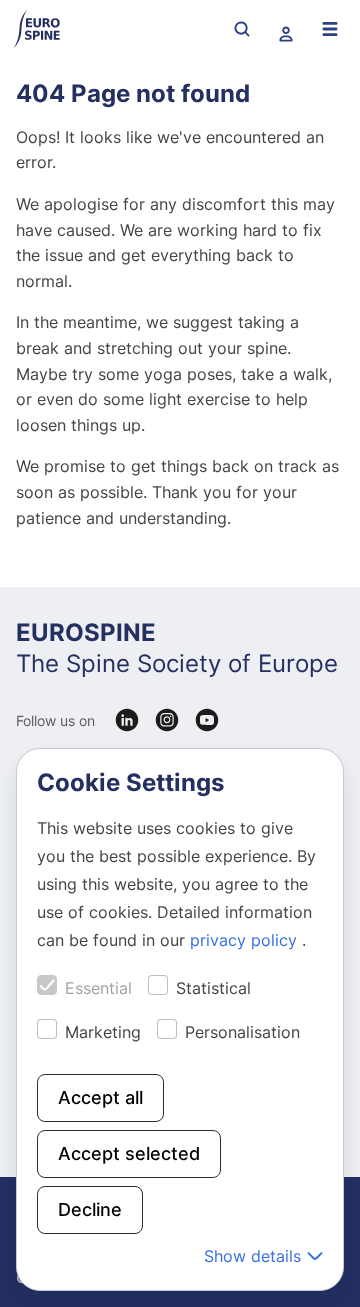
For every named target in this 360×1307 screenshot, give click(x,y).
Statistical (213, 988)
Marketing (103, 1032)
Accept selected (129, 1153)
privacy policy (246, 940)
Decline (90, 1209)
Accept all (100, 1097)
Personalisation (242, 1032)
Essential (98, 988)
